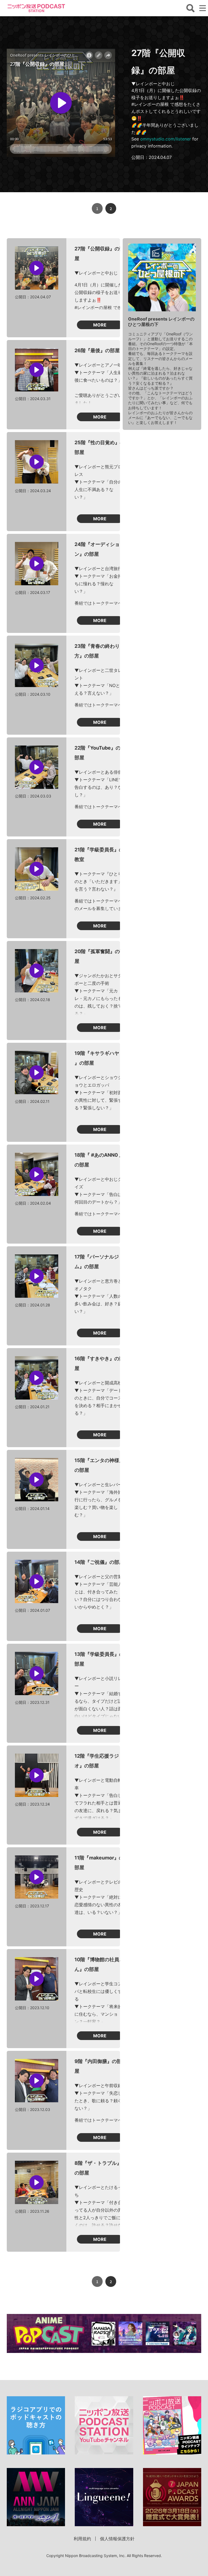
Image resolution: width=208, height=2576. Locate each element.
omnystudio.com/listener (166, 139)
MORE (100, 325)
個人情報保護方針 (117, 2539)
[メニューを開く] (203, 8)
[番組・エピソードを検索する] (190, 8)
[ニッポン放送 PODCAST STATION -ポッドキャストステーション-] (36, 8)
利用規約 (82, 2539)
